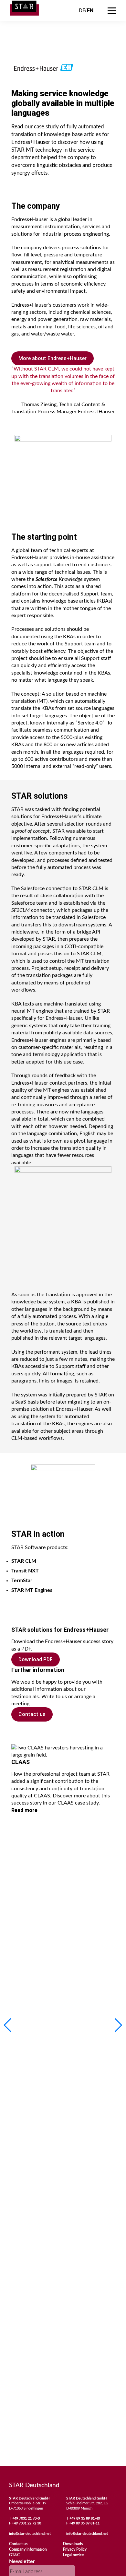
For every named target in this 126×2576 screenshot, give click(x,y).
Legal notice (73, 2555)
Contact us (32, 1714)
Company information (28, 2549)
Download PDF (36, 1659)
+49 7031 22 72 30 (26, 2523)
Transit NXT (25, 1571)
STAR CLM (24, 1561)
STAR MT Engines (32, 1590)
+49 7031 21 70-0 (26, 2518)
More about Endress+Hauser (52, 358)
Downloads (73, 2544)
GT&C (14, 2555)
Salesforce (47, 579)
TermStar (22, 1581)
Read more (24, 1810)
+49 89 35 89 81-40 (85, 2518)
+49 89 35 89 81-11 (84, 2523)
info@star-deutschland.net (30, 2534)
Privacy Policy (75, 2549)
